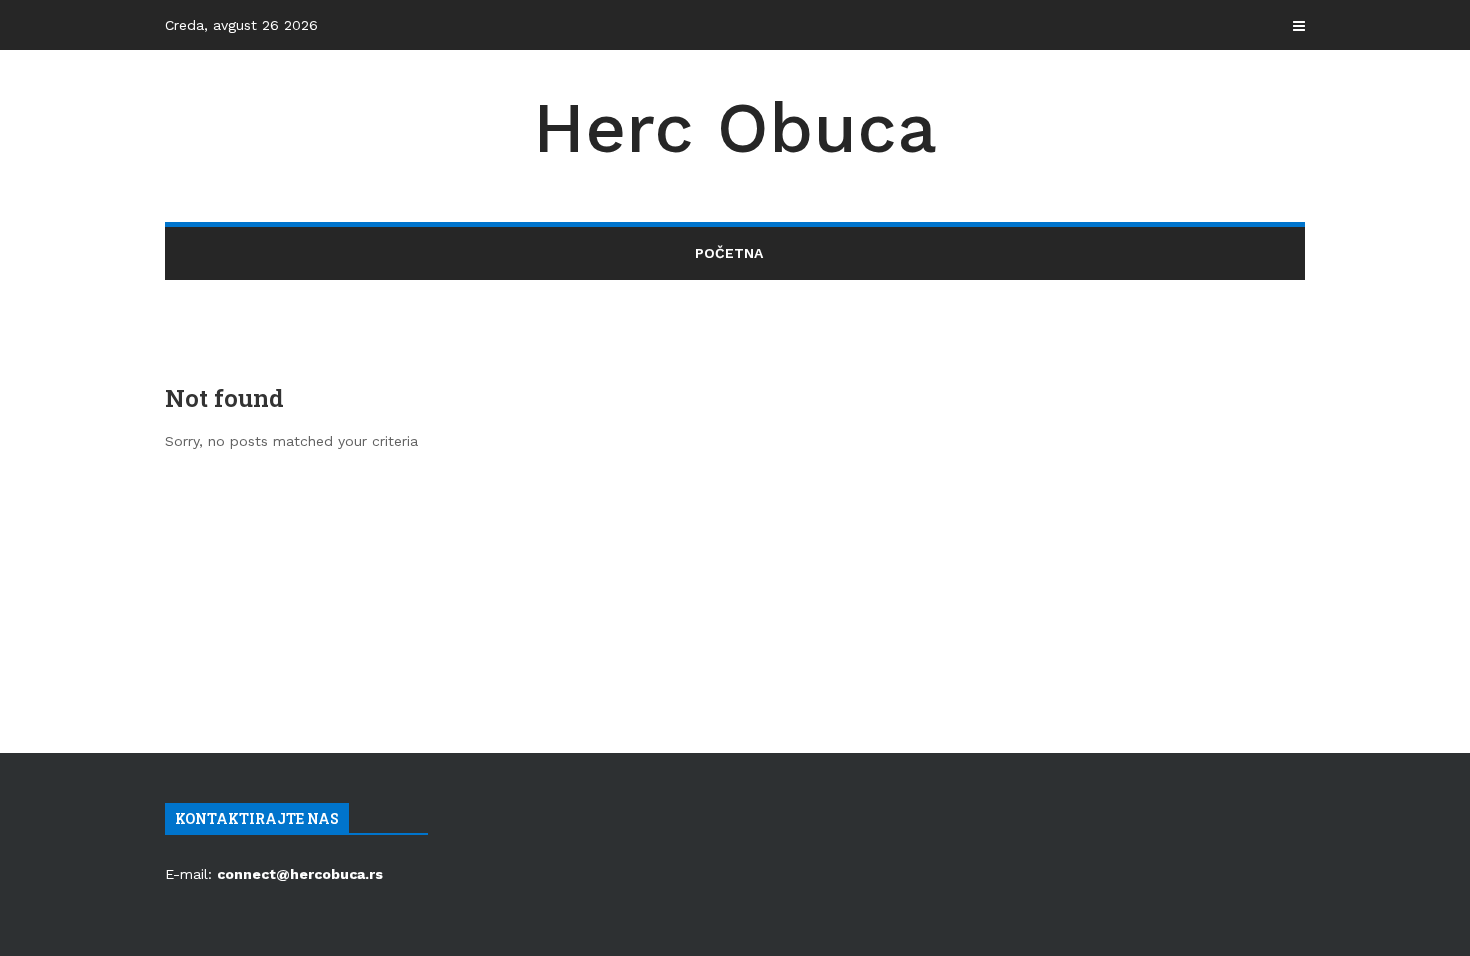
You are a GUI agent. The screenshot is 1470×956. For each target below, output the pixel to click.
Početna (729, 253)
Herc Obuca (735, 128)
